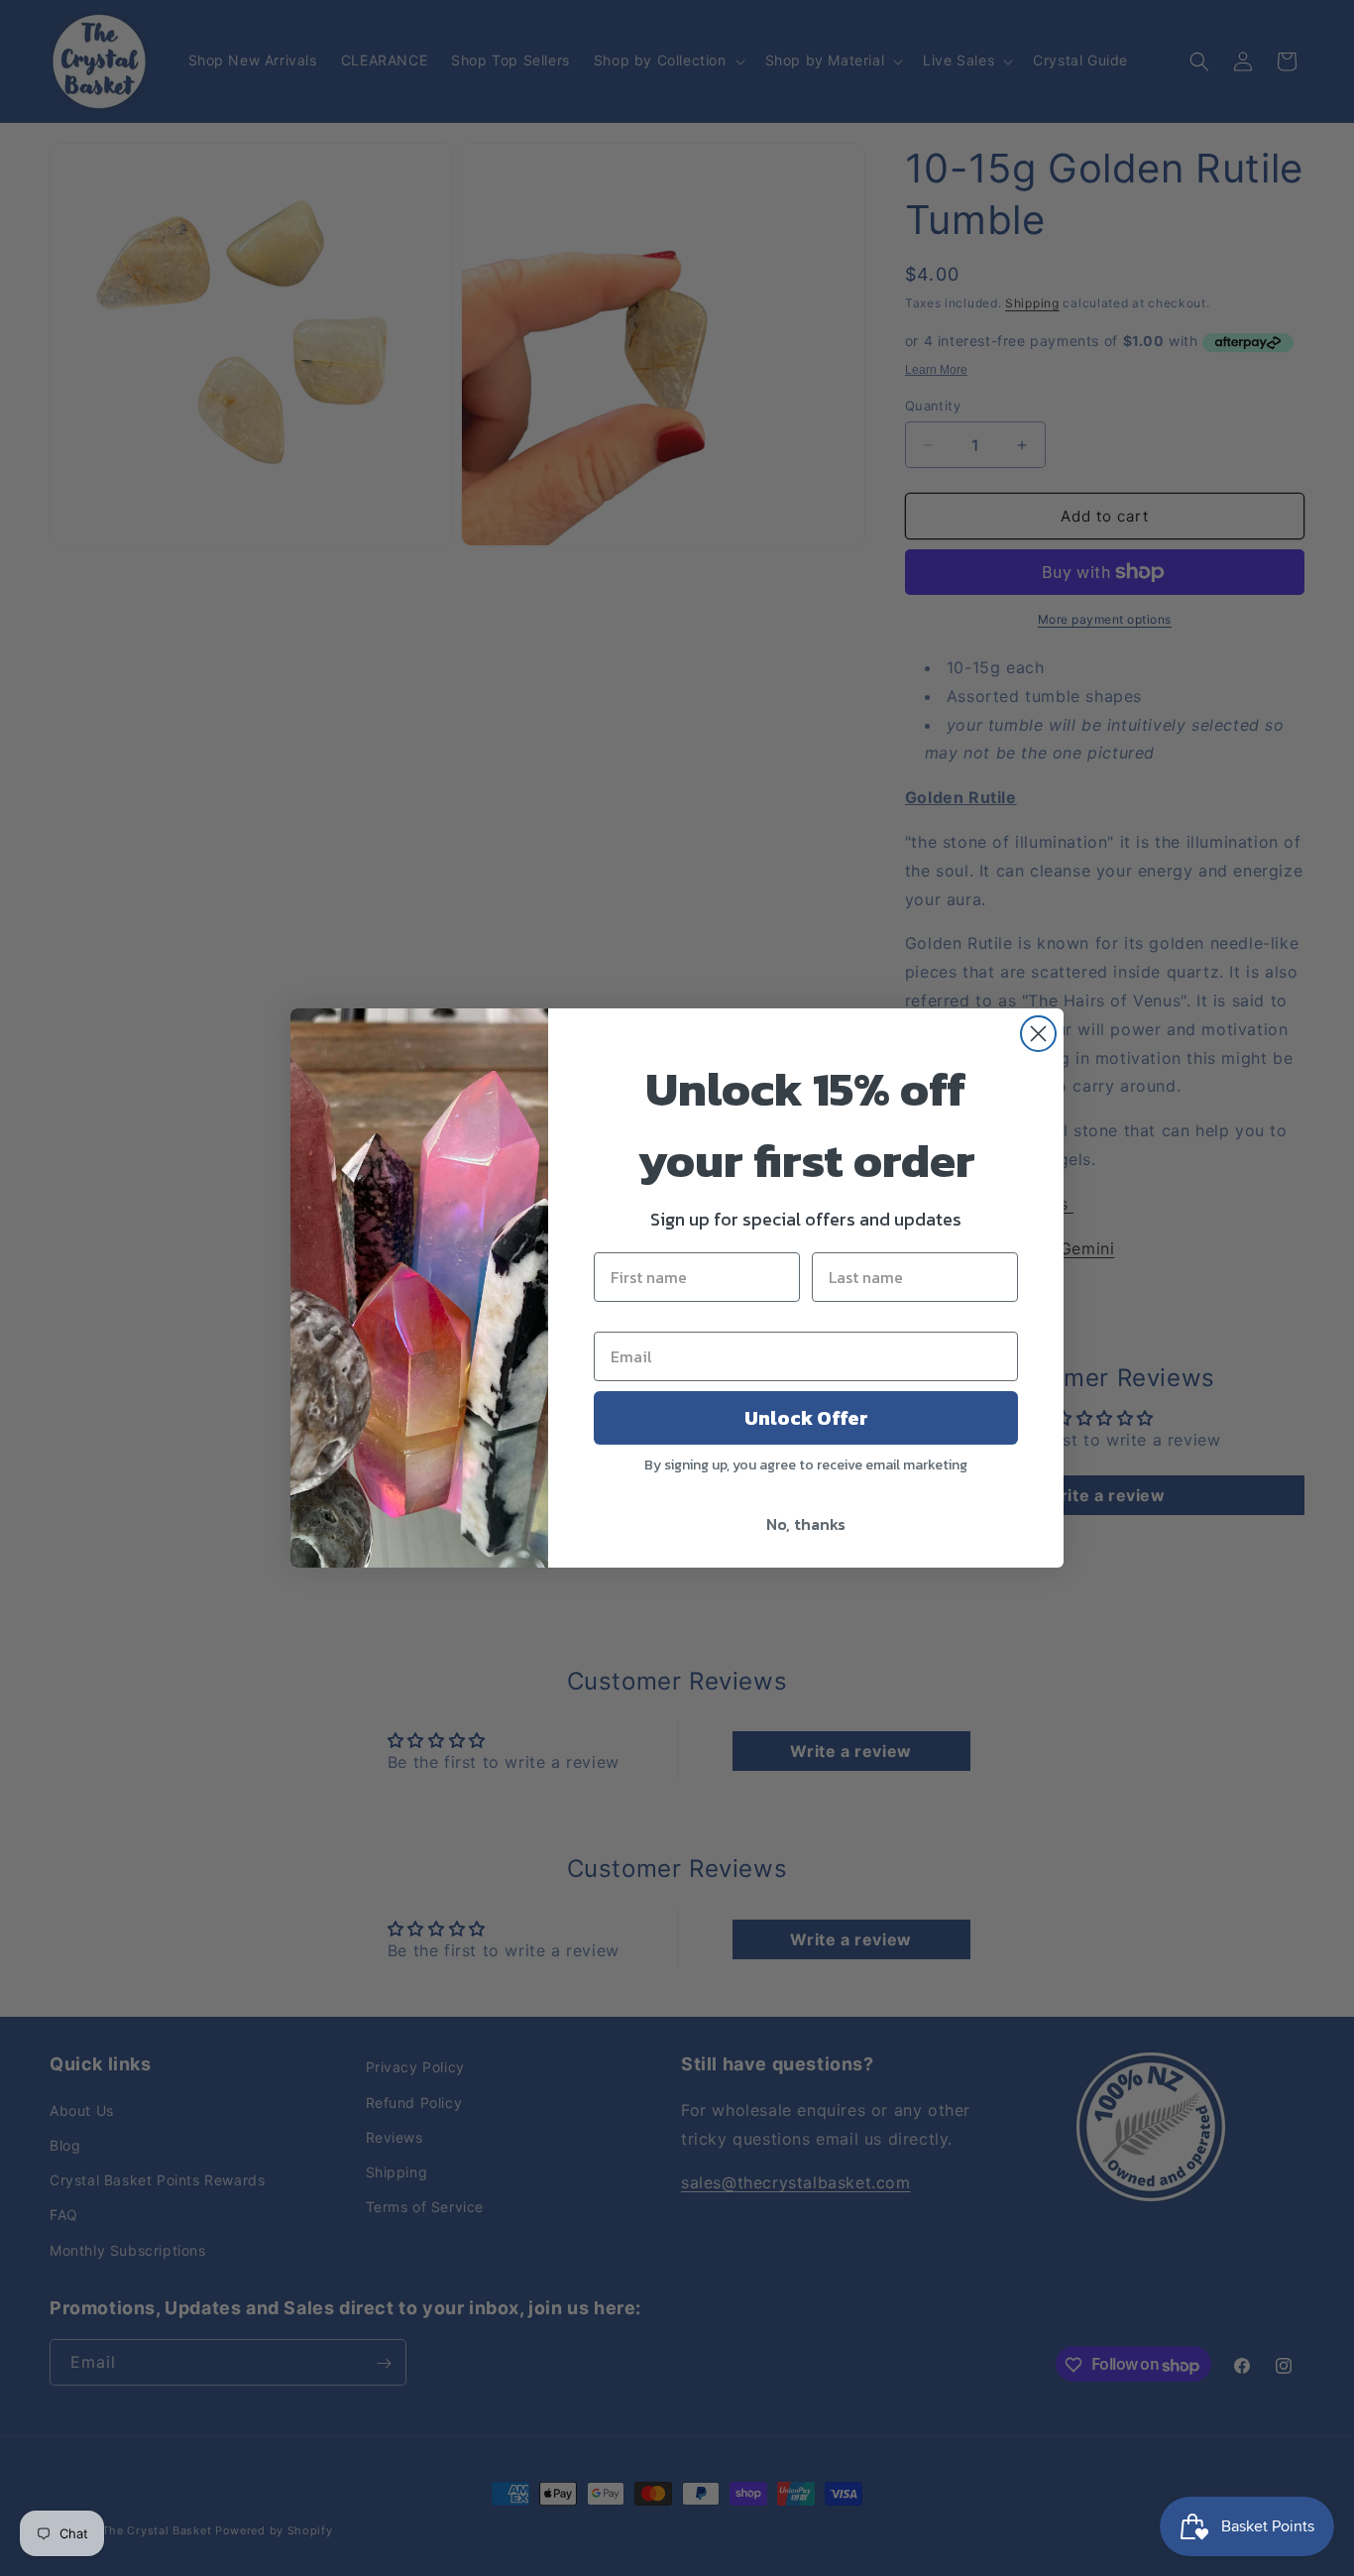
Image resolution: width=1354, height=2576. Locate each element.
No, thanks (806, 1524)
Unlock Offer (806, 1418)
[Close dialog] (1038, 1034)
